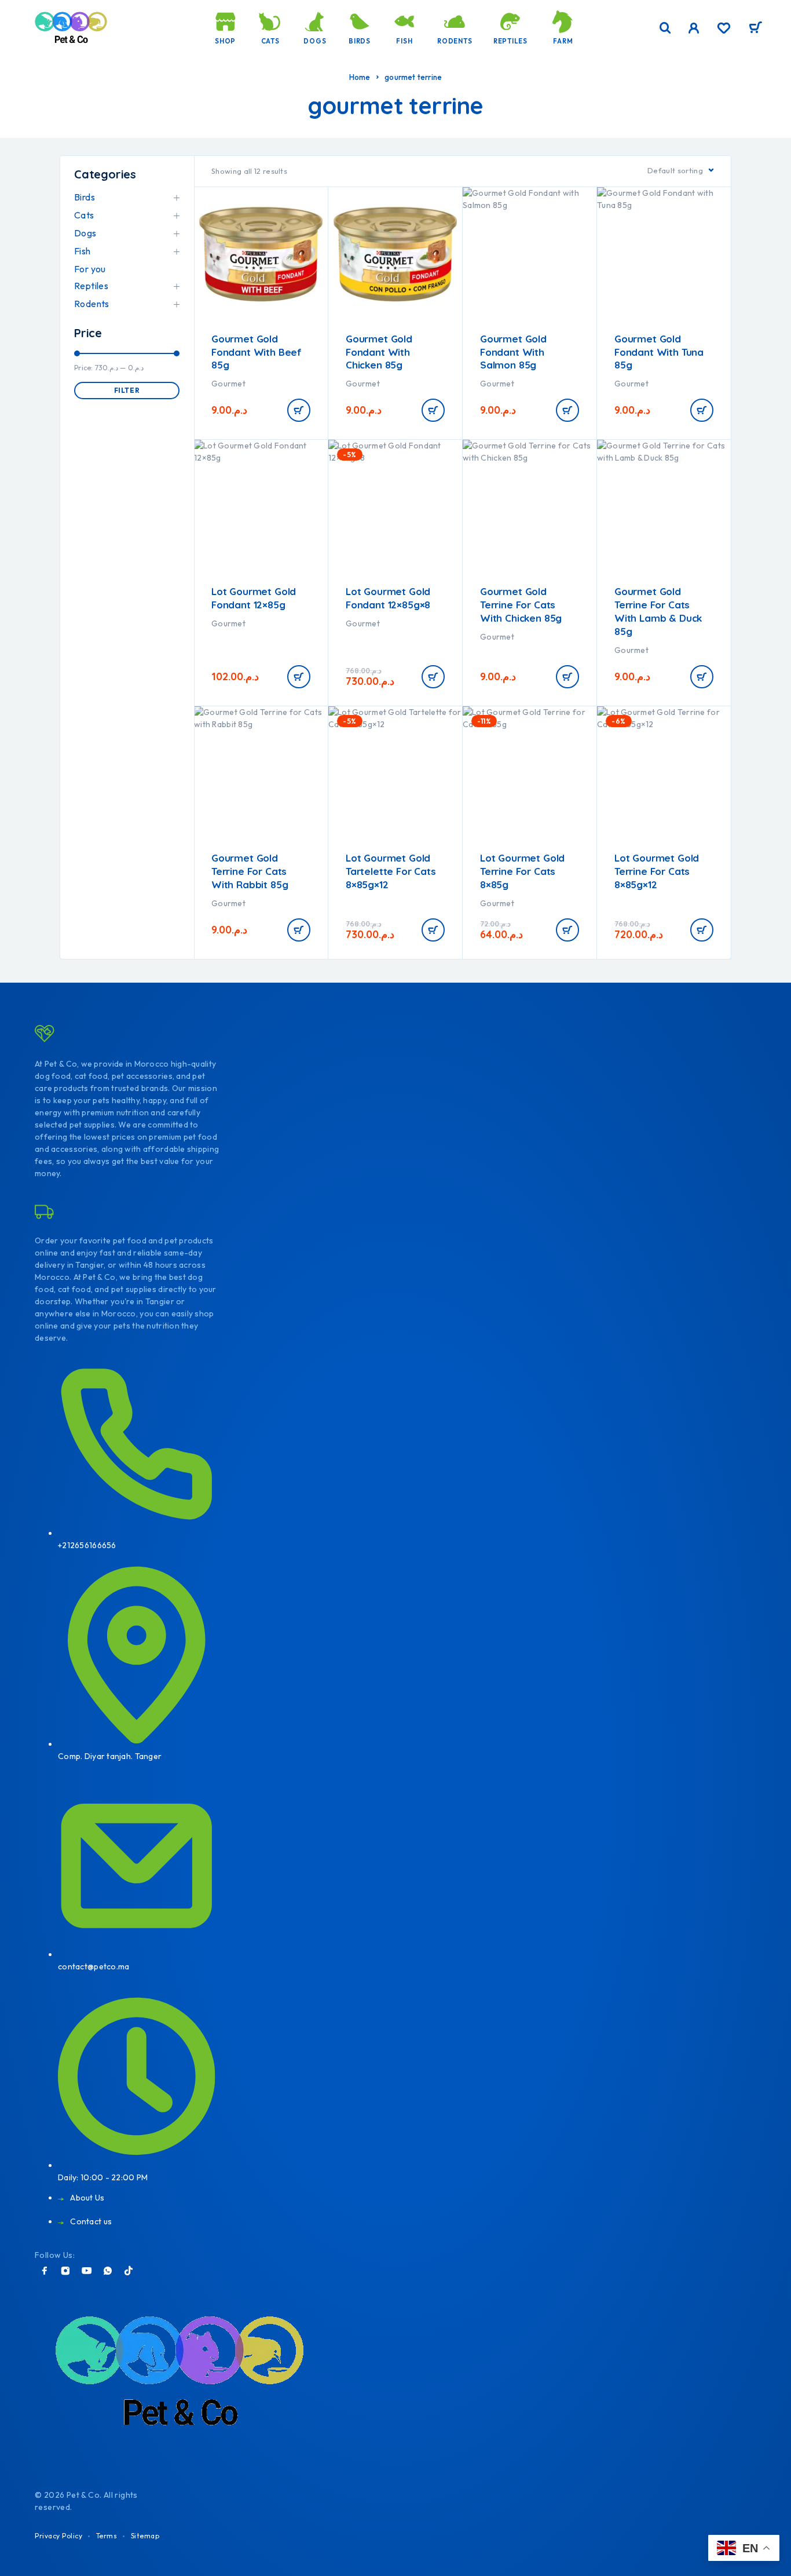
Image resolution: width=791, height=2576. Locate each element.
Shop (225, 41)
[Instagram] (65, 2271)
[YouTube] (87, 2271)
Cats (270, 41)
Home (360, 77)
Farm (563, 41)
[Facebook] (45, 2271)
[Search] (665, 28)
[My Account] (694, 28)
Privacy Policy (58, 2536)
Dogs (315, 41)
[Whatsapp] (108, 2271)
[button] (299, 410)
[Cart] (755, 29)
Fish (404, 41)
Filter (127, 390)
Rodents (455, 41)
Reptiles (510, 41)
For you (90, 269)
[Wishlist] (724, 30)
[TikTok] (129, 2271)
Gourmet (228, 384)
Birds (360, 41)
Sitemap (145, 2536)
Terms (107, 2536)
